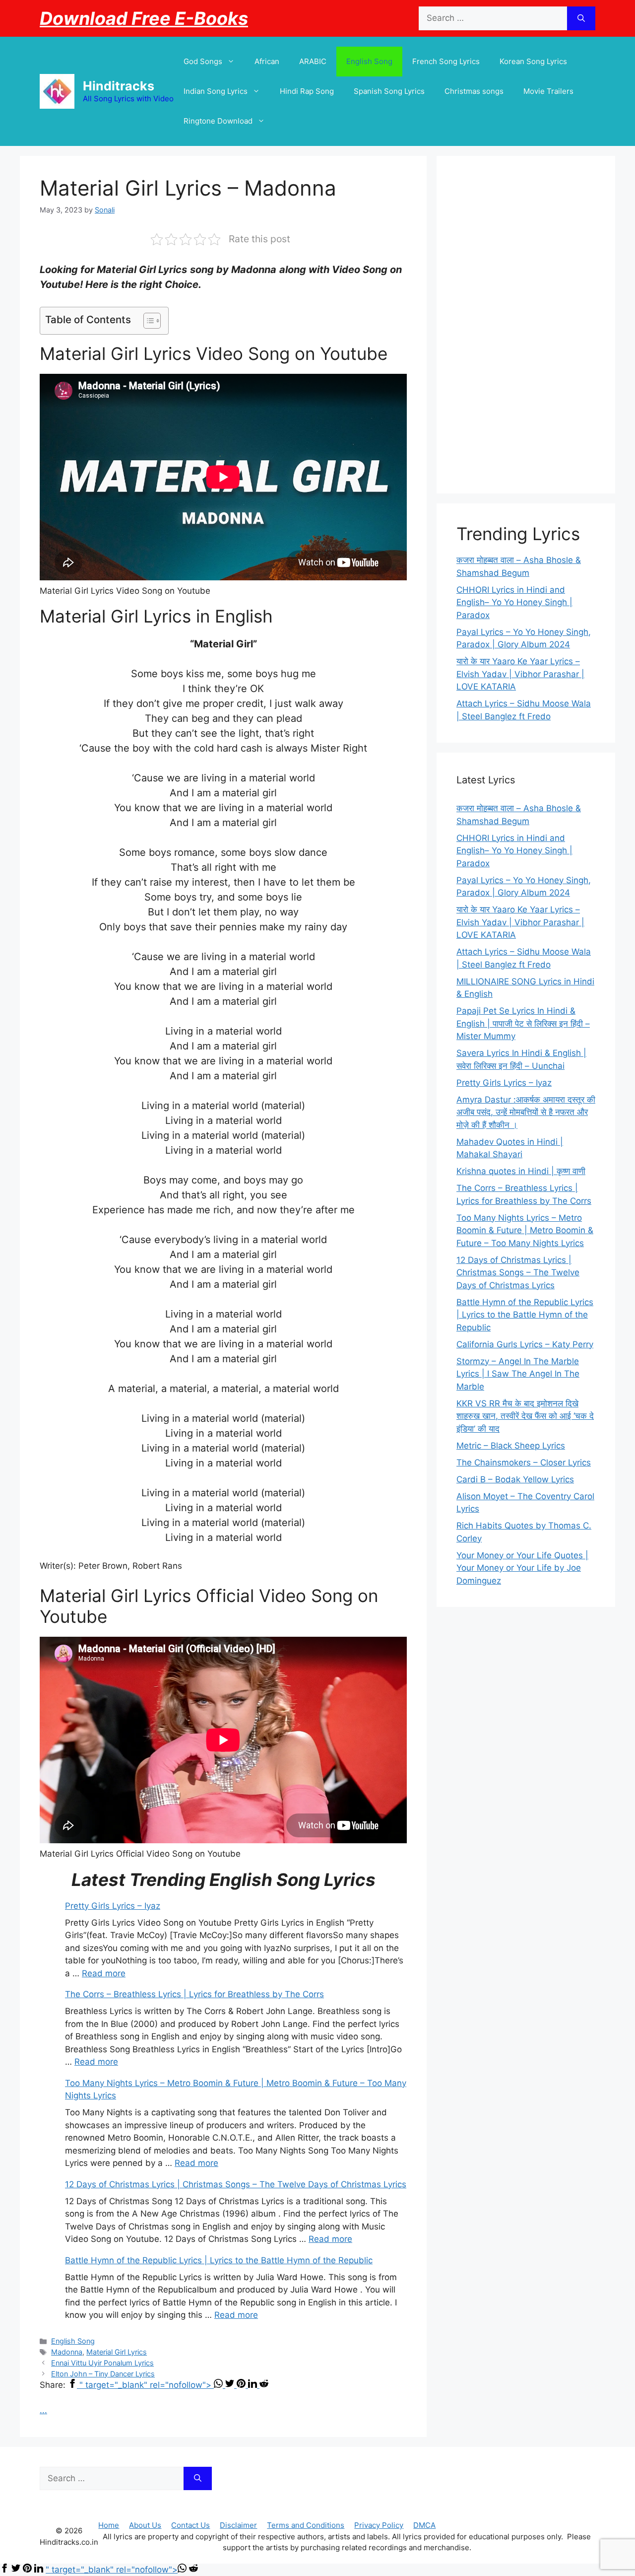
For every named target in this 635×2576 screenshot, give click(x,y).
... (43, 2410)
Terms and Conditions (306, 2525)
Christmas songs (474, 91)
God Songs (203, 61)
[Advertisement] (526, 325)
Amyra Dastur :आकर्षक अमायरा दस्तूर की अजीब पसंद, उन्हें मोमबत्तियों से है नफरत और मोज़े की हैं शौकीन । (526, 1112)
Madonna (67, 2352)
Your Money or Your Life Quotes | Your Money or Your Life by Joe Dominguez (522, 1568)
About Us (145, 2525)
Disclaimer (238, 2525)
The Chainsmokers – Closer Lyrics (524, 1462)
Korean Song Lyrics (533, 61)
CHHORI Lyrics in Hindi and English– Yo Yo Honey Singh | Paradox (514, 602)
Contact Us (190, 2525)
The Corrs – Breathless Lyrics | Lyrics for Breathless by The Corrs (194, 1994)
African (267, 61)
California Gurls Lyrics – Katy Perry (525, 1344)
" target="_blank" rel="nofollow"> (147, 2385)
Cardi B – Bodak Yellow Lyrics (515, 1479)
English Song (369, 61)
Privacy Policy (379, 2525)
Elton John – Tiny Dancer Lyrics (103, 2374)
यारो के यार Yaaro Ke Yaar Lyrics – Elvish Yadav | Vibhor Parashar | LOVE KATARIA (520, 674)
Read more (104, 1973)
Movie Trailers (548, 91)
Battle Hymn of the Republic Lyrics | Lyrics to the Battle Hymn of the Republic (219, 2260)
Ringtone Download (218, 121)
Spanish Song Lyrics (389, 91)
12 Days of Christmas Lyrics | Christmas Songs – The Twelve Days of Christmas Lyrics (236, 2184)
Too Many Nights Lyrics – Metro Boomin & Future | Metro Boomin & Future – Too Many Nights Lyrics (525, 1230)
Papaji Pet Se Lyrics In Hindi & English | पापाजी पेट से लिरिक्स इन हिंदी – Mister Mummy (523, 1023)
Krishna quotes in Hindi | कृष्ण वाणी (521, 1171)
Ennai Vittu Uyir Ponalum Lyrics (102, 2363)
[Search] (581, 18)
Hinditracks (119, 86)
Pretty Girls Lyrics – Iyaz (113, 1906)
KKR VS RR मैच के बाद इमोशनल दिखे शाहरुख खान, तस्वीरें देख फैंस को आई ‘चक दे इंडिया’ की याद (525, 1416)
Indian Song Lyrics (216, 91)
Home (109, 2525)
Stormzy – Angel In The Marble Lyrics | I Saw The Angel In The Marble (518, 1374)
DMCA (424, 2525)
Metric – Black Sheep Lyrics (511, 1446)
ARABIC (313, 61)
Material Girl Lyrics (117, 2352)
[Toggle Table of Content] (147, 321)
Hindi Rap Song (307, 91)
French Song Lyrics (446, 61)
